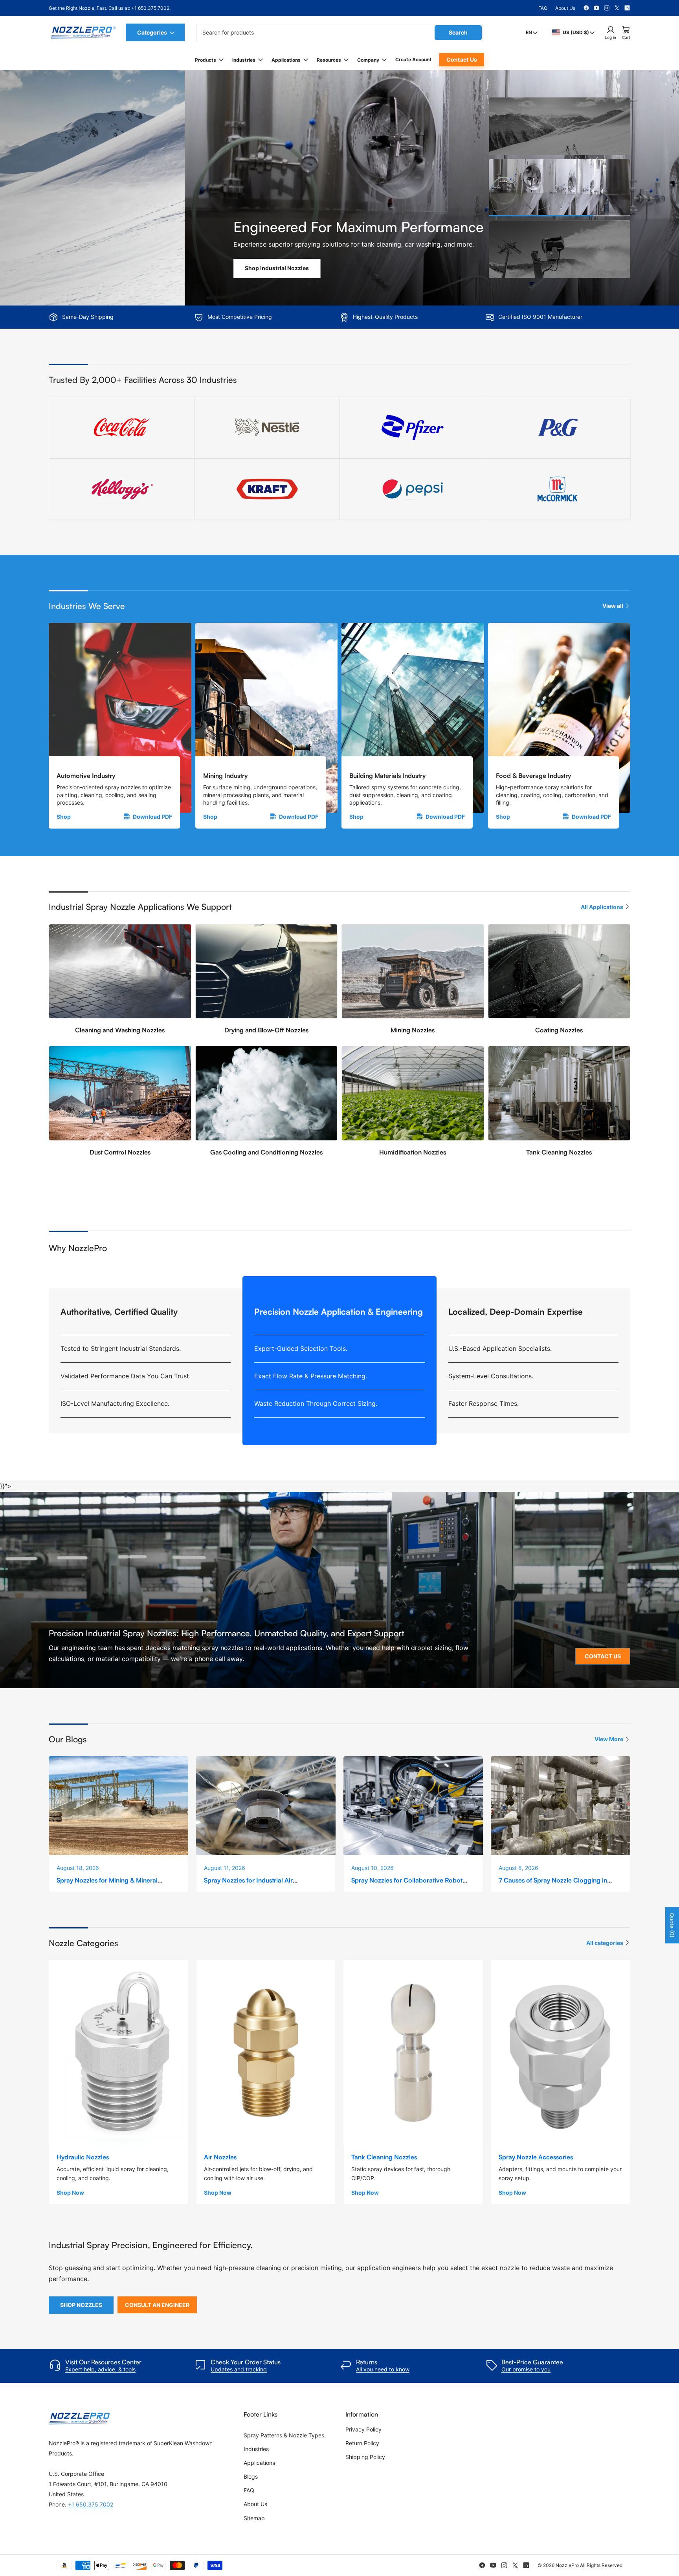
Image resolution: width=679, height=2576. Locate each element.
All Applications (602, 907)
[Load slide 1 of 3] (560, 126)
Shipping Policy (365, 2457)
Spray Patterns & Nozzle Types (284, 2435)
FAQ (543, 8)
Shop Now (70, 2193)
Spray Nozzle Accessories (536, 2157)
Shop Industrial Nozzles (92, 268)
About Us (565, 8)
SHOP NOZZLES (81, 2305)
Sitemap (254, 2518)
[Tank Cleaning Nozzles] (413, 2053)
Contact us (462, 59)
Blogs (251, 2476)
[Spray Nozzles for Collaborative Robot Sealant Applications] (413, 1805)
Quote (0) (672, 1925)
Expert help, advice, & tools (100, 2369)
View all (613, 606)
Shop (64, 817)
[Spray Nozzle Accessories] (561, 2053)
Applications (286, 60)
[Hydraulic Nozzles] (118, 2053)
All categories (605, 1943)
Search (458, 32)
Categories (152, 32)
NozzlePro (567, 2565)
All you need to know (383, 2369)
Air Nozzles (220, 2157)
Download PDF (152, 817)
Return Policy (362, 2443)
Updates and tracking (239, 2369)
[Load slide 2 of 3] (560, 188)
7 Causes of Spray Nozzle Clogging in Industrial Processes (553, 1884)
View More (609, 1739)
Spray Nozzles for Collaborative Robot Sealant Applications (407, 1884)
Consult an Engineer (157, 2305)
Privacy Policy (363, 2429)
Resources (329, 60)
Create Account (413, 59)
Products (206, 60)
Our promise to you (526, 2369)
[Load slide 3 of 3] (560, 249)
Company (368, 60)
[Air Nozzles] (266, 2053)
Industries (244, 60)
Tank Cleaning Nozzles (384, 2157)
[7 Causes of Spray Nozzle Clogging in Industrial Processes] (561, 1805)
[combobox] (339, 33)
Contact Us (603, 1656)
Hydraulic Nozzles (83, 2157)
